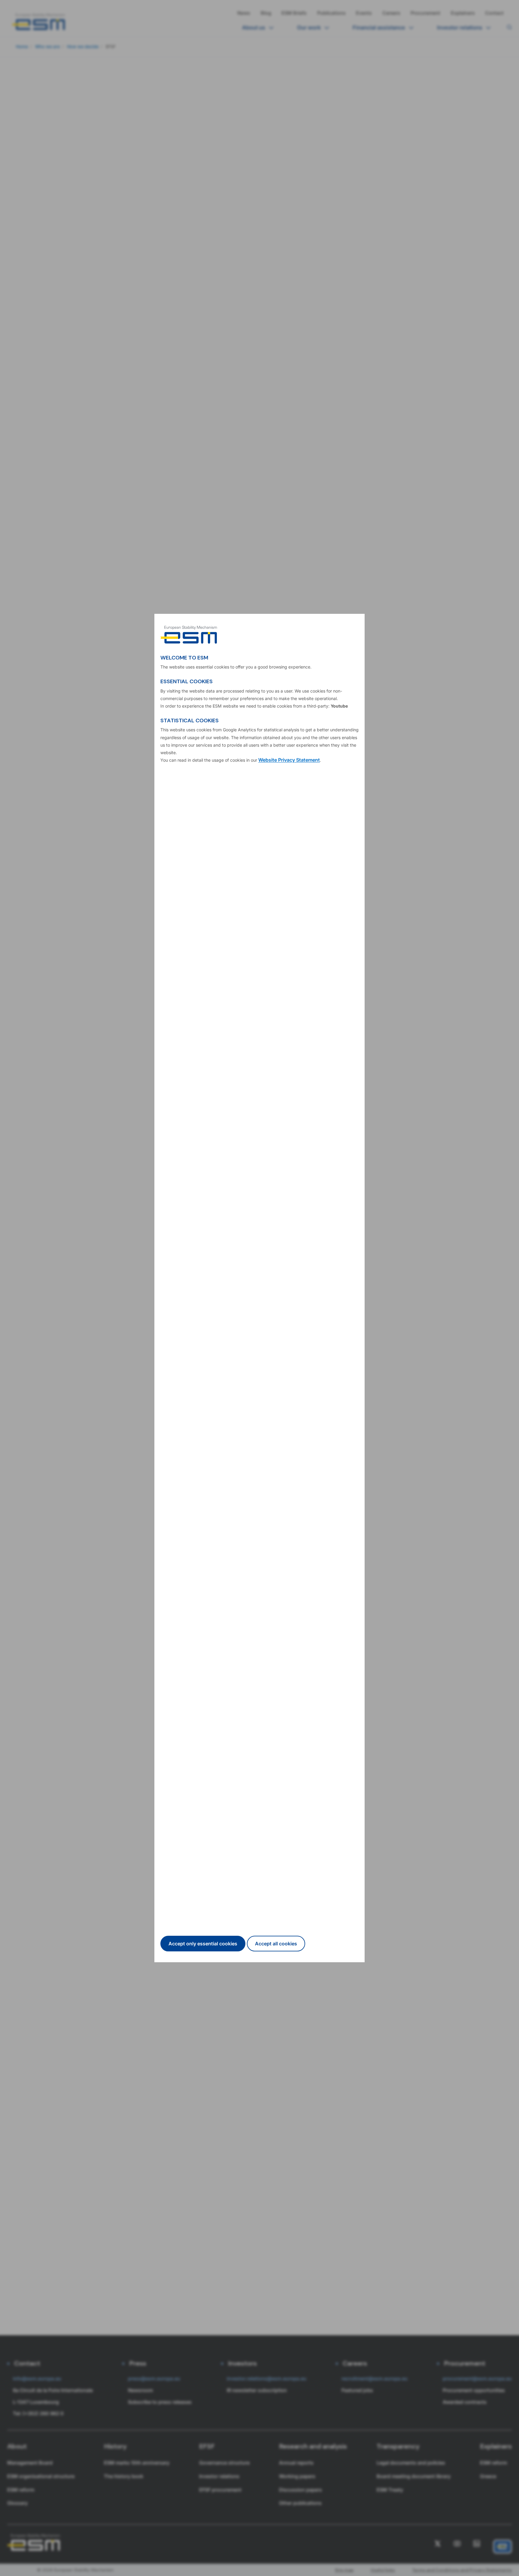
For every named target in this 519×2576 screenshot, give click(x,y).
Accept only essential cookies (203, 1944)
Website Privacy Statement (289, 760)
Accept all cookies (276, 1944)
